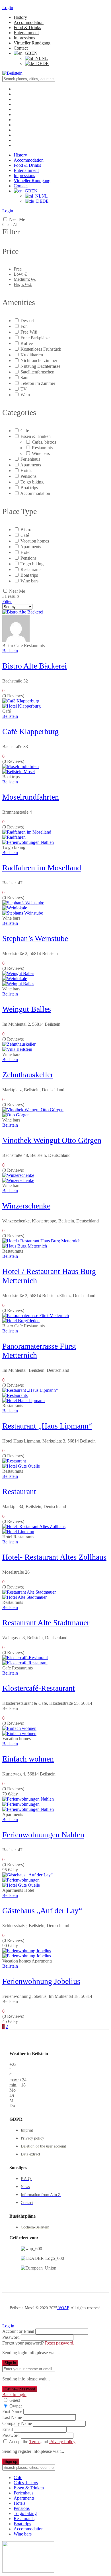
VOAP (63, 2308)
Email (8, 2429)
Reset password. (60, 2343)
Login (8, 8)
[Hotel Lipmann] (18, 1532)
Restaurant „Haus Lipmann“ (47, 1426)
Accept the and (42, 2442)
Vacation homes (35, 541)
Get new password (20, 2389)
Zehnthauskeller (28, 1075)
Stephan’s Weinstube (35, 938)
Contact (21, 48)
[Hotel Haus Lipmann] (23, 1400)
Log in (8, 2326)
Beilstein (10, 651)
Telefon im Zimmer (38, 383)
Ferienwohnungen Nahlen (43, 1835)
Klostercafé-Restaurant (39, 1688)
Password (11, 2337)
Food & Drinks (27, 28)
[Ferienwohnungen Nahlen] (28, 842)
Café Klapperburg (30, 731)
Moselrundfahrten (31, 797)
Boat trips (29, 488)
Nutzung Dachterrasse (40, 366)
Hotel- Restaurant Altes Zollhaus (54, 1557)
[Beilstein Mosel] (18, 772)
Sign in (10, 2363)
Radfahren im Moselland (42, 868)
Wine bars (41, 453)
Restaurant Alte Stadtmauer (46, 1623)
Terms (35, 2442)
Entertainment (26, 33)
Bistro (26, 530)
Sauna (26, 378)
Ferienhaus (30, 459)
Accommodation (29, 22)
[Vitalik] (16, 640)
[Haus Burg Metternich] (25, 1246)
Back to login (14, 2395)
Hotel (25, 552)
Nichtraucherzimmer (39, 360)
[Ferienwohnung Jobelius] (27, 1956)
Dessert (27, 321)
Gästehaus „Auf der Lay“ (42, 1910)
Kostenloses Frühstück (41, 349)
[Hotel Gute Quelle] (21, 1466)
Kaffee (27, 343)
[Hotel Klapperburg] (21, 706)
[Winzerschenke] (18, 1180)
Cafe (25, 431)
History (20, 17)
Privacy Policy (62, 2442)
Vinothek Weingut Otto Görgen (52, 1140)
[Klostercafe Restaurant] (25, 1663)
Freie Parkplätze (35, 338)
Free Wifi (29, 332)
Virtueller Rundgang (32, 43)
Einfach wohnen (28, 1759)
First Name (12, 2411)
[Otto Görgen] (16, 1115)
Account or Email (18, 2331)
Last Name (12, 2417)
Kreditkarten (32, 355)
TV (24, 389)
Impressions (24, 38)
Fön (24, 326)
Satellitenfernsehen (37, 372)
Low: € (20, 274)
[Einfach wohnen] (19, 1733)
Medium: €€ (25, 279)
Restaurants (42, 448)
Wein (25, 395)
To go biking (32, 482)
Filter (7, 601)
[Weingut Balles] (18, 984)
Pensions (28, 476)
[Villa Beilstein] (17, 1049)
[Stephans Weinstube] (23, 913)
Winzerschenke (26, 1206)
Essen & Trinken (36, 436)
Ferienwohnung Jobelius (41, 1981)
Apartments (31, 465)
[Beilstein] (12, 73)
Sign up (11, 2462)
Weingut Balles (27, 1009)
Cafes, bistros (44, 442)
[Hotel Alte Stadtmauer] (24, 1597)
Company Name (17, 2423)
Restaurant (19, 1491)
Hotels (26, 471)
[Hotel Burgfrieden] (21, 1321)
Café (25, 535)
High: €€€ (23, 284)
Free (18, 269)
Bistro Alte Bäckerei (35, 666)
